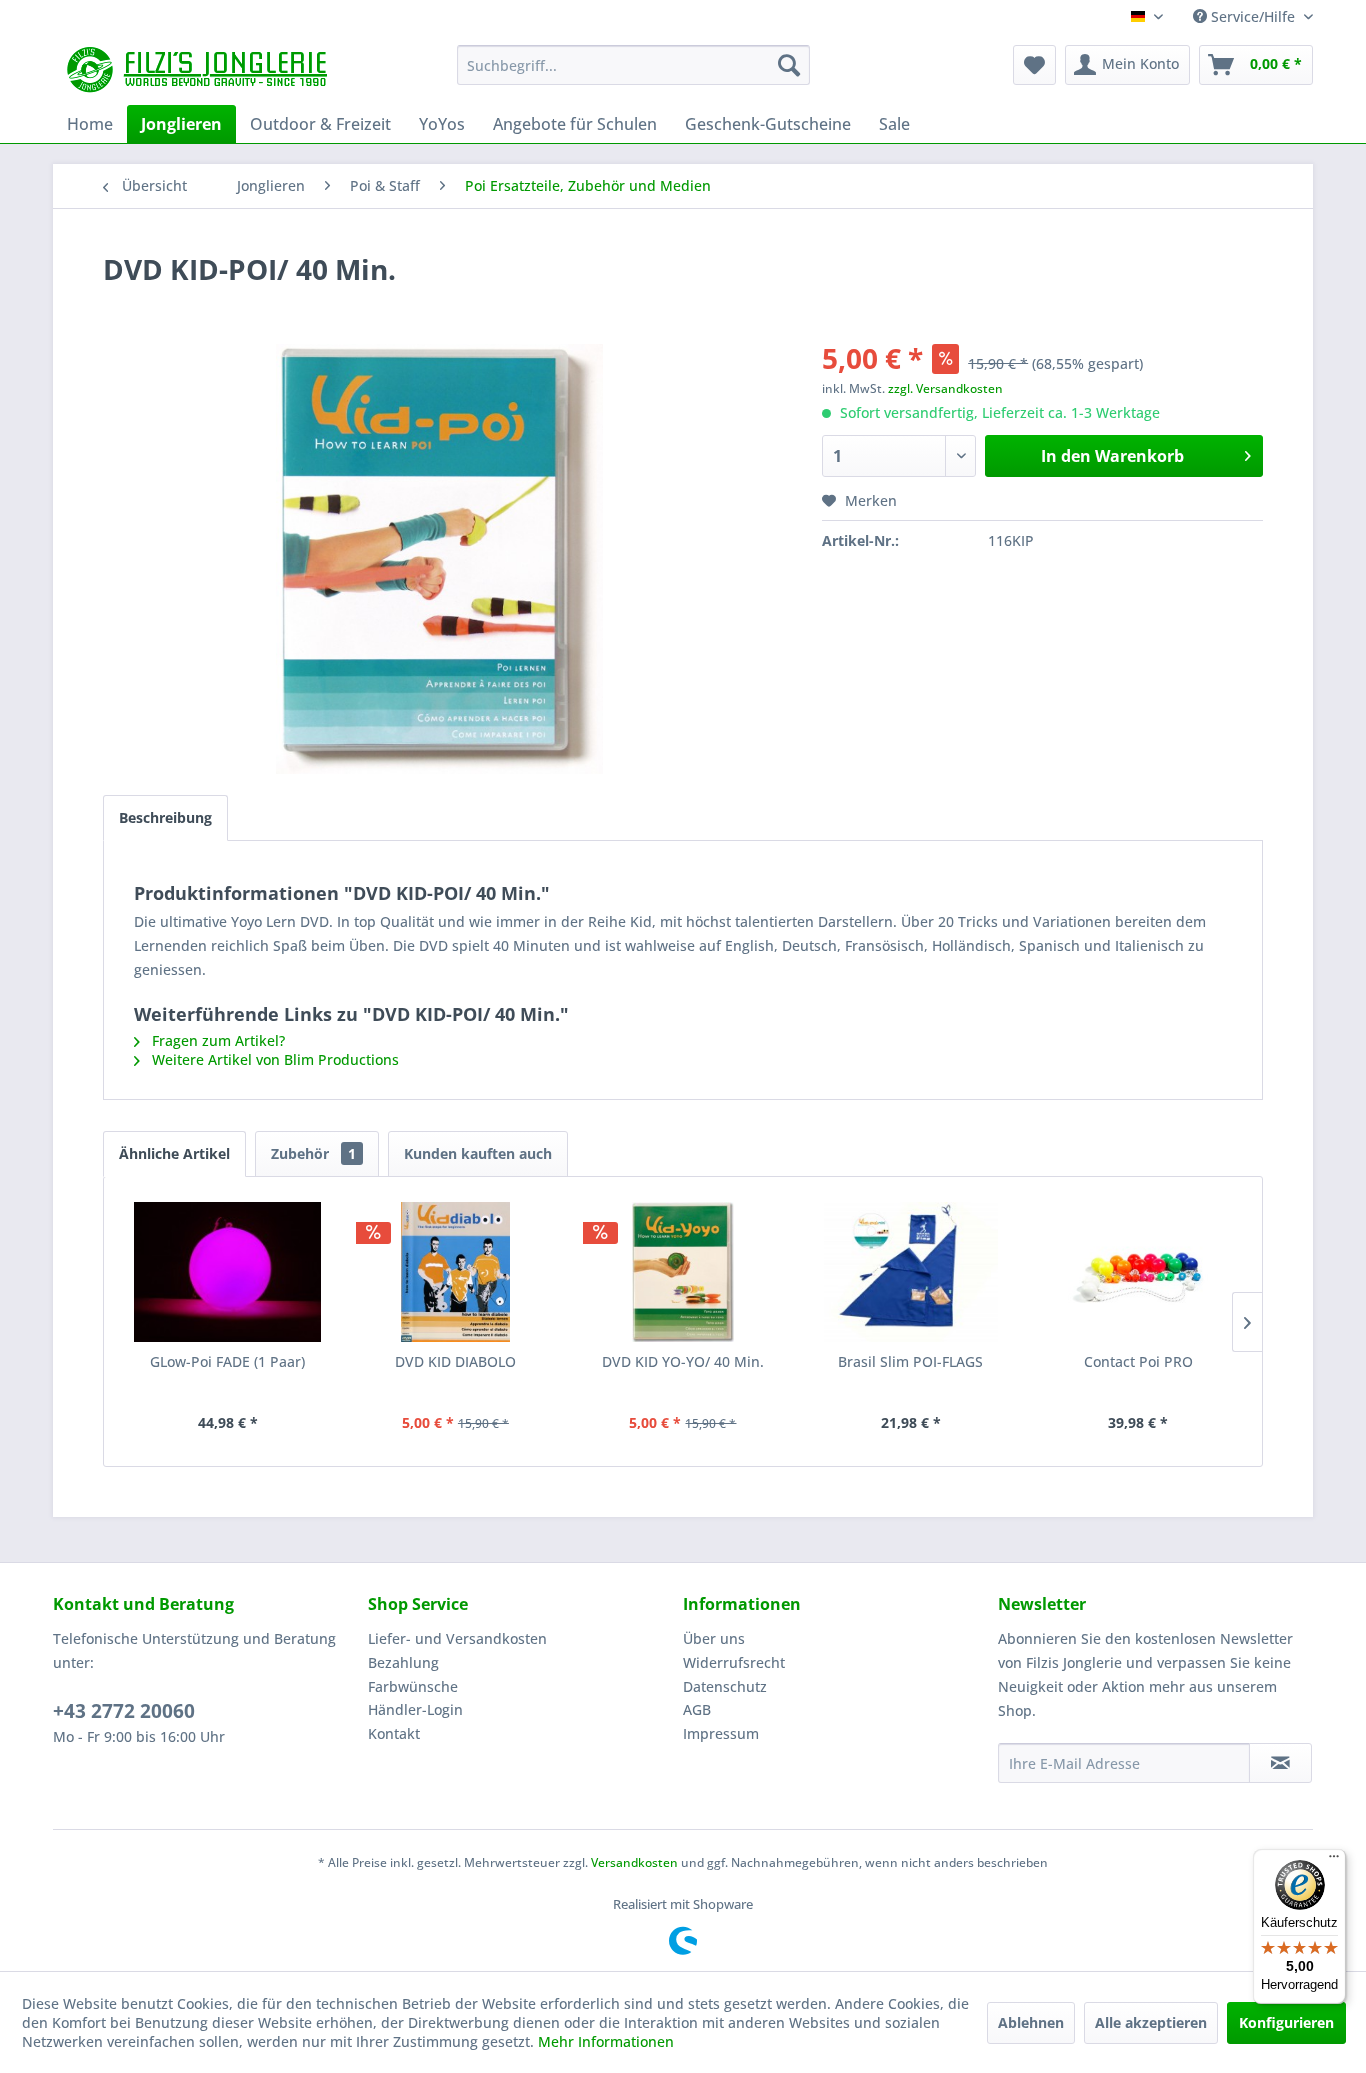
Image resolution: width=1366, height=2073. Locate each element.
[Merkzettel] (1034, 65)
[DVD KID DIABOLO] (456, 1272)
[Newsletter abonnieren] (1280, 1763)
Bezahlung (403, 1662)
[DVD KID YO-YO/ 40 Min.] (683, 1272)
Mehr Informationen (606, 2041)
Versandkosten (634, 1862)
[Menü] (1334, 1861)
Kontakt (394, 1733)
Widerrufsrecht (734, 1662)
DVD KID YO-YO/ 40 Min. (683, 1361)
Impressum (721, 1733)
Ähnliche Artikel (174, 1153)
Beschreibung (165, 817)
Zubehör (313, 1153)
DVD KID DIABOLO (455, 1361)
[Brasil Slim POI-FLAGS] (911, 1272)
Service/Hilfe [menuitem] (1253, 16)
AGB (697, 1709)
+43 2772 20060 (124, 1711)
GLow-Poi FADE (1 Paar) (227, 1361)
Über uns (714, 1638)
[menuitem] (633, 65)
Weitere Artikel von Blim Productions (273, 1059)
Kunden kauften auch (478, 1153)
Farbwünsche (413, 1686)
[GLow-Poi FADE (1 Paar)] (228, 1272)
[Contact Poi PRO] (1138, 1272)
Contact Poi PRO (1138, 1361)
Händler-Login (415, 1709)
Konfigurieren (1286, 2022)
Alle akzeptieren (1151, 2022)
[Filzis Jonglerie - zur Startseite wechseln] (199, 70)
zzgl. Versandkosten (945, 388)
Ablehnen (1031, 2022)
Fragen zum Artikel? (216, 1040)
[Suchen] (789, 65)
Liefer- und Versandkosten (457, 1638)
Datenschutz (725, 1686)
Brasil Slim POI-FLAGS (910, 1361)
